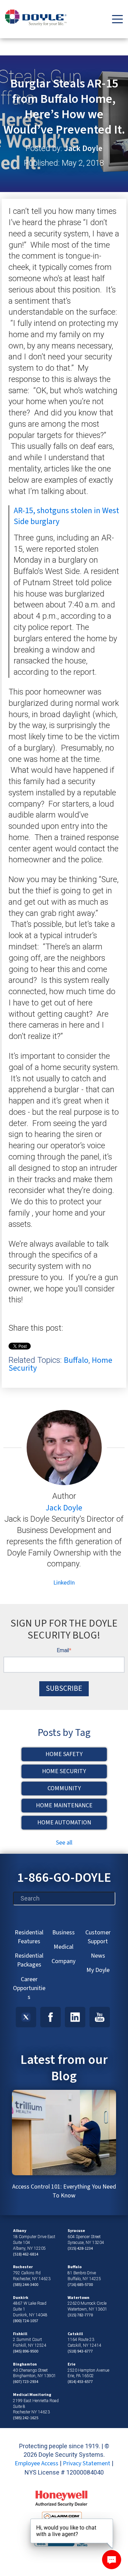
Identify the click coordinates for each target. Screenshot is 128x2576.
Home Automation (64, 1823)
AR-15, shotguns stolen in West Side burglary (66, 516)
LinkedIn (64, 1583)
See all (64, 1843)
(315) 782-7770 (80, 2315)
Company (63, 1961)
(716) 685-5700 (80, 2285)
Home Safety (64, 1754)
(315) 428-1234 (80, 2249)
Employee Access (37, 2463)
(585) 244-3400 (26, 2285)
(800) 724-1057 (26, 2321)
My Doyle (98, 1970)
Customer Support (98, 1937)
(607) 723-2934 (26, 2382)
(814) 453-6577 (80, 2382)
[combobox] (64, 1899)
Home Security (64, 1771)
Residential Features (29, 1937)
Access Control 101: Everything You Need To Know (64, 2191)
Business (63, 1933)
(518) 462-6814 (26, 2254)
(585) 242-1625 (26, 2418)
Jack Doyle (83, 149)
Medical (63, 1947)
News (98, 1956)
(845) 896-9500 (26, 2351)
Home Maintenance (64, 1805)
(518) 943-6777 (80, 2351)
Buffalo (76, 1360)
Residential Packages (29, 1960)
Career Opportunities (29, 1988)
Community (64, 1788)
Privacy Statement (87, 2463)
